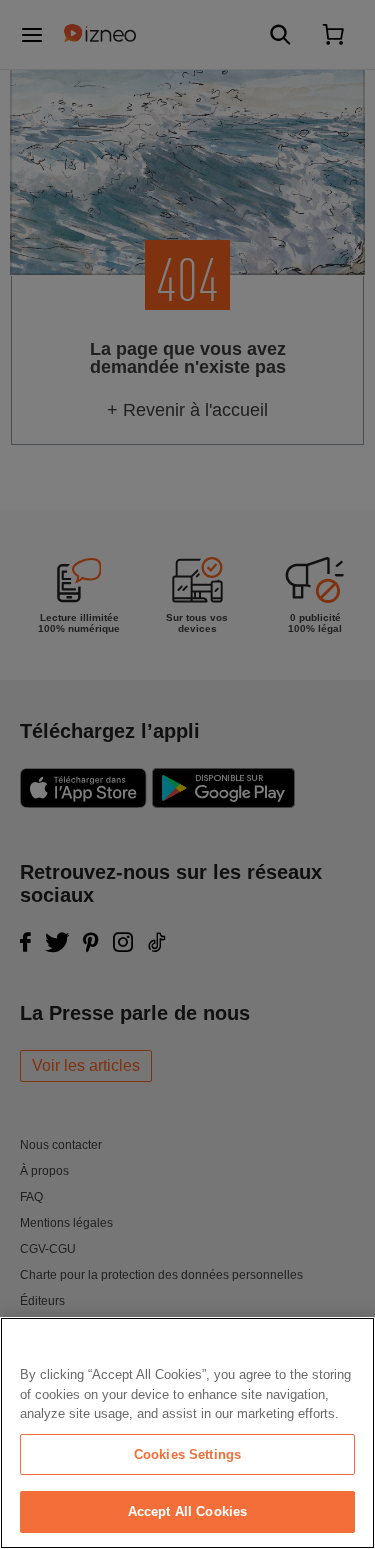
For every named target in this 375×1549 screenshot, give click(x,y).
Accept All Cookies (187, 1511)
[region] (187, 1433)
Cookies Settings (187, 1454)
